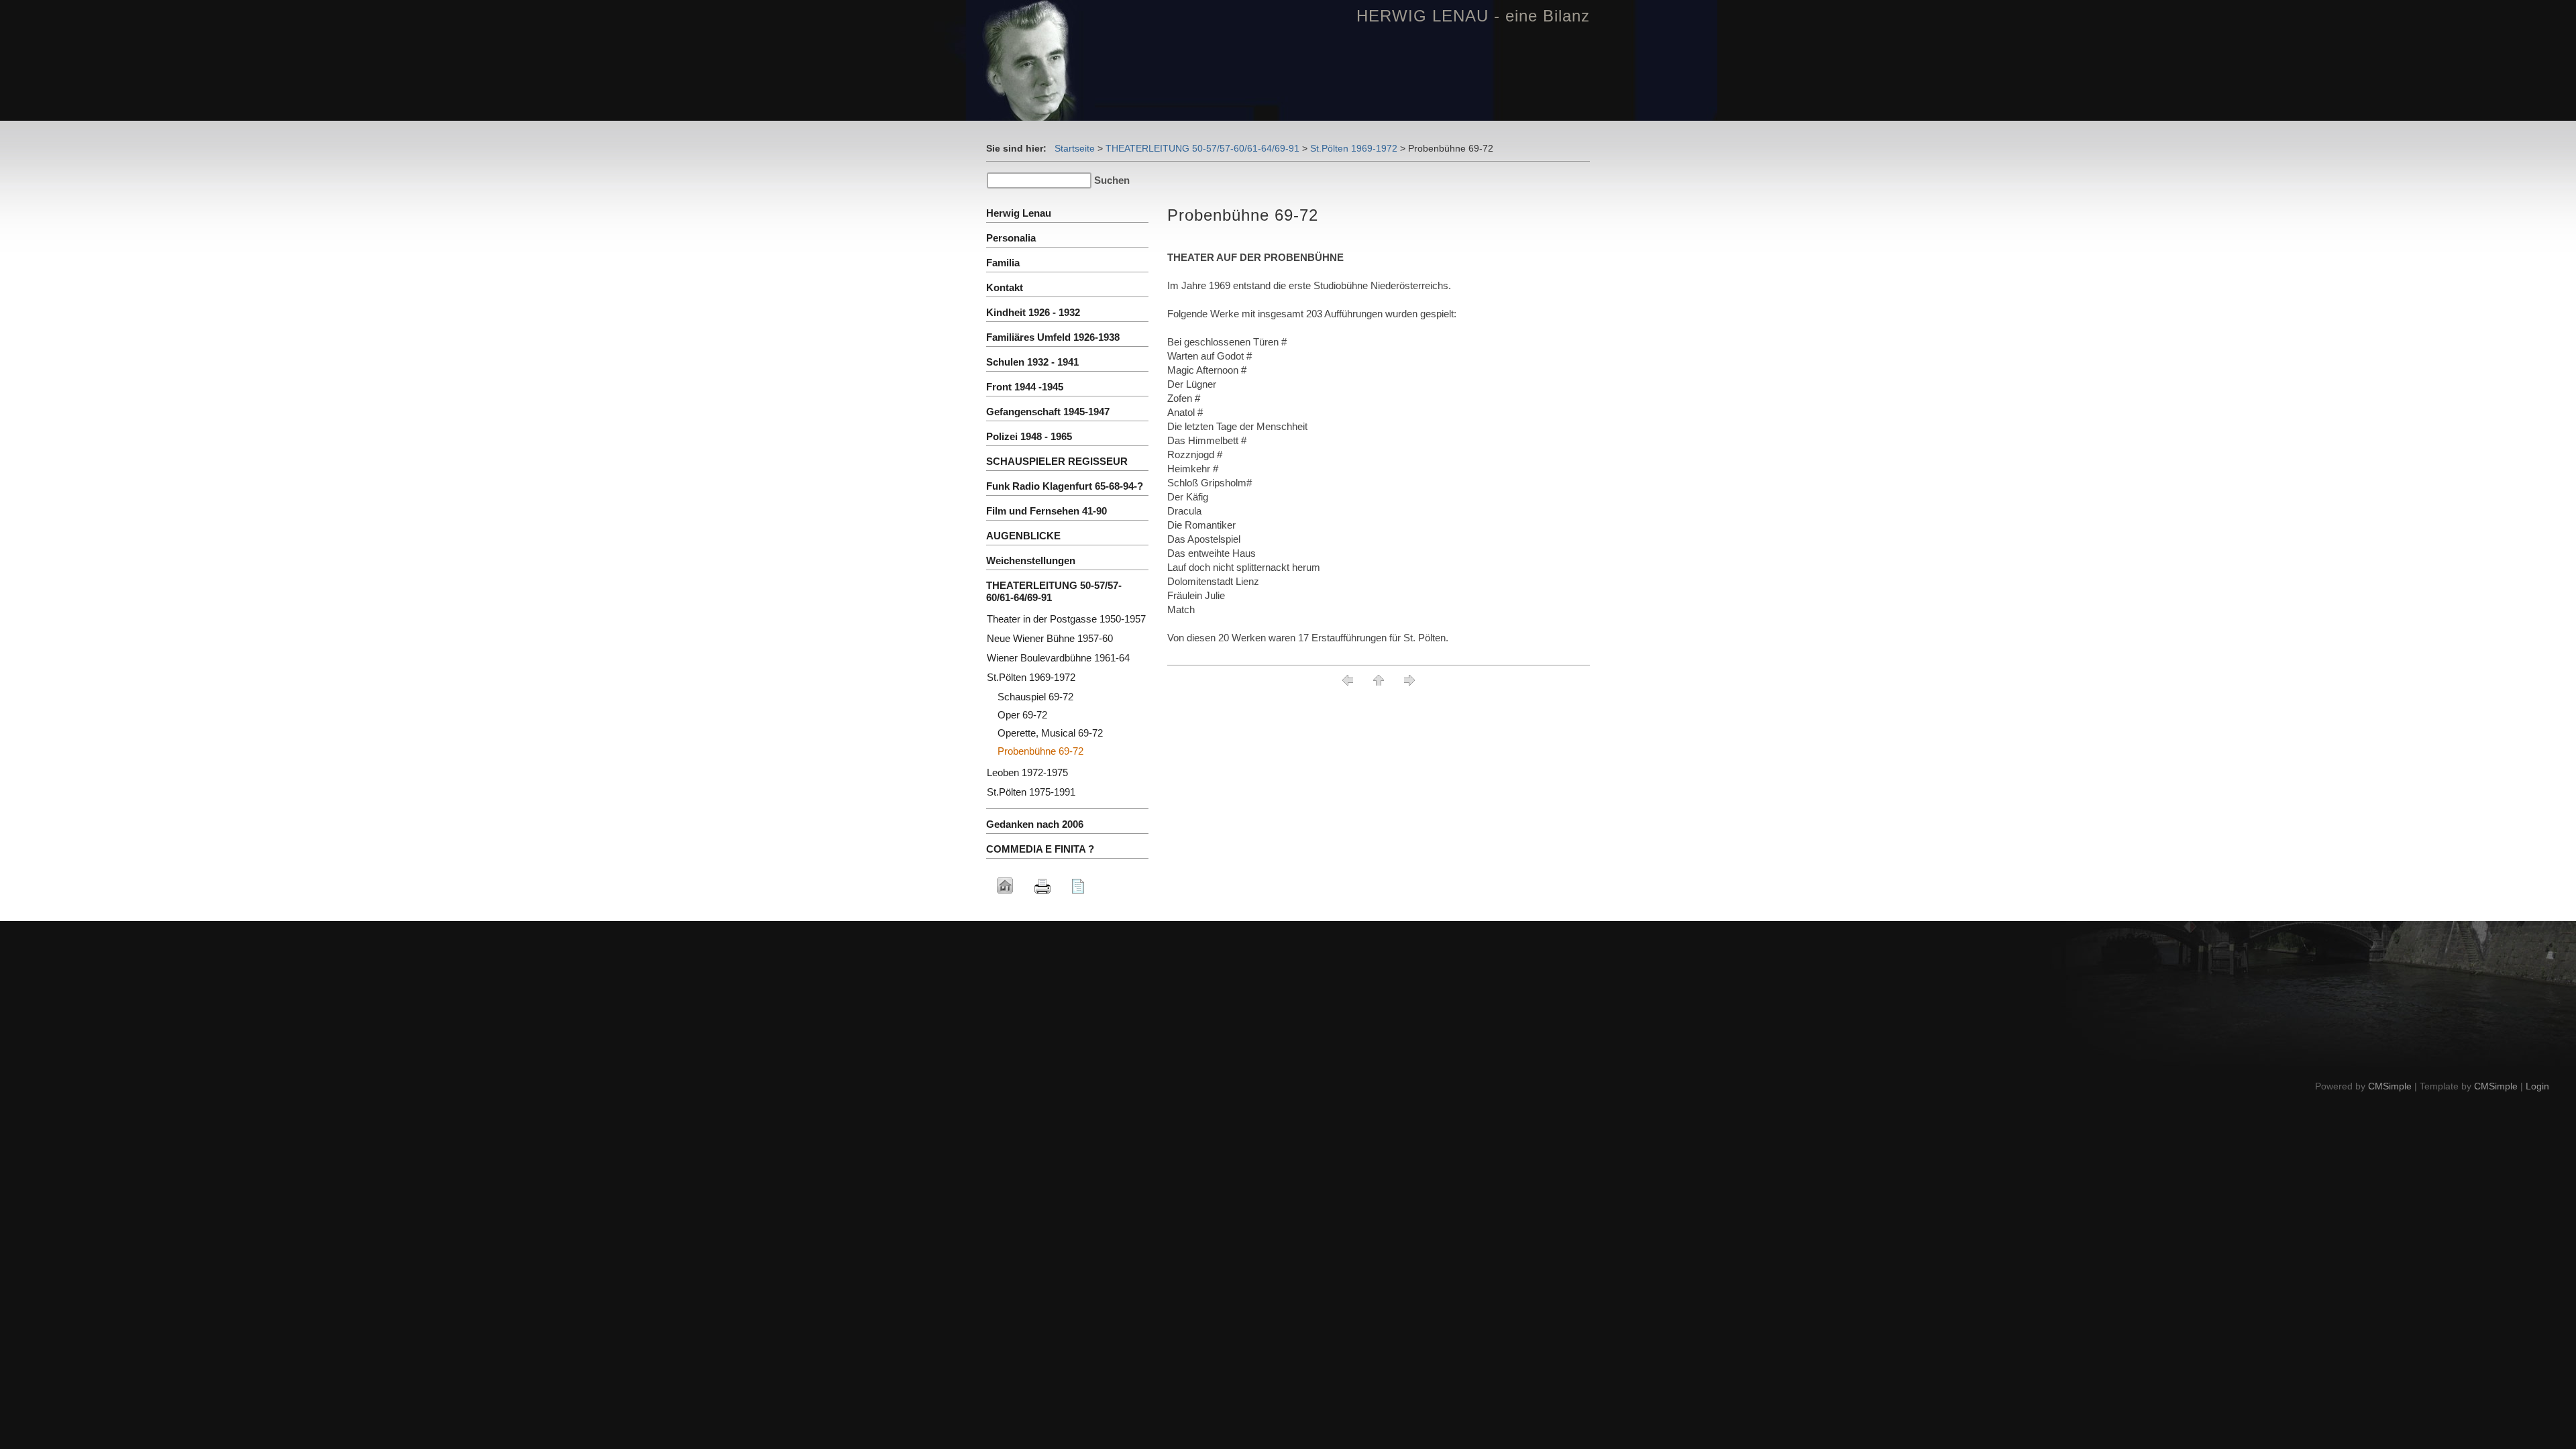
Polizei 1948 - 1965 (1029, 436)
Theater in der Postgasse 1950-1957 (1066, 619)
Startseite (1075, 148)
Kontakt (1005, 287)
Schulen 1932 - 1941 (1032, 362)
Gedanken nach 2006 (1035, 824)
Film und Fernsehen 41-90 (1046, 511)
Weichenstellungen (1031, 560)
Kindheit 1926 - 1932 (1033, 312)
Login (2537, 1086)
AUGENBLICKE (1023, 536)
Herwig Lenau (1019, 213)
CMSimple (2390, 1086)
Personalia (1011, 238)
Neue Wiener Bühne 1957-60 (1050, 638)
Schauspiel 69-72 (1035, 697)
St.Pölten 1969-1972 (1354, 148)
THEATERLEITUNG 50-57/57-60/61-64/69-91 (1202, 148)
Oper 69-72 (1022, 715)
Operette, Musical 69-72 (1050, 733)
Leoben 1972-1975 (1027, 772)
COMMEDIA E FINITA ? (1040, 849)
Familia (1003, 263)
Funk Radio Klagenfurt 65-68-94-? (1065, 486)
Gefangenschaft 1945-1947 (1048, 412)
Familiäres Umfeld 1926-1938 (1053, 337)
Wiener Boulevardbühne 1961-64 (1058, 658)
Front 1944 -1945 (1025, 387)
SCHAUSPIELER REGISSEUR (1057, 461)
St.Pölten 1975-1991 (1031, 792)
